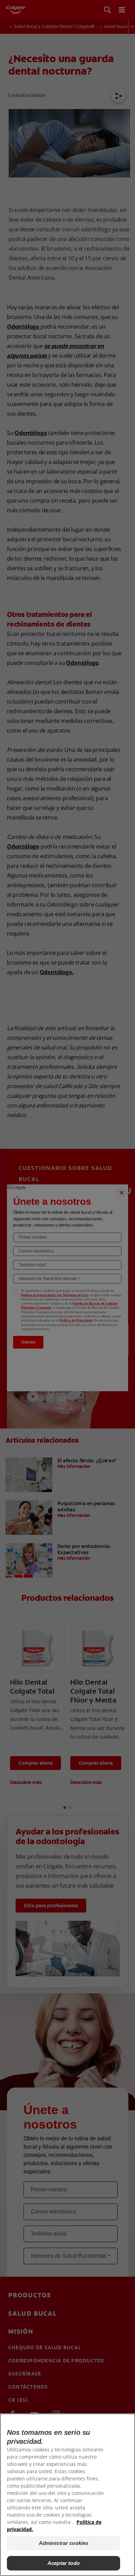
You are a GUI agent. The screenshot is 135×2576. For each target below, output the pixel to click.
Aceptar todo (64, 2563)
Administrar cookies (64, 2543)
